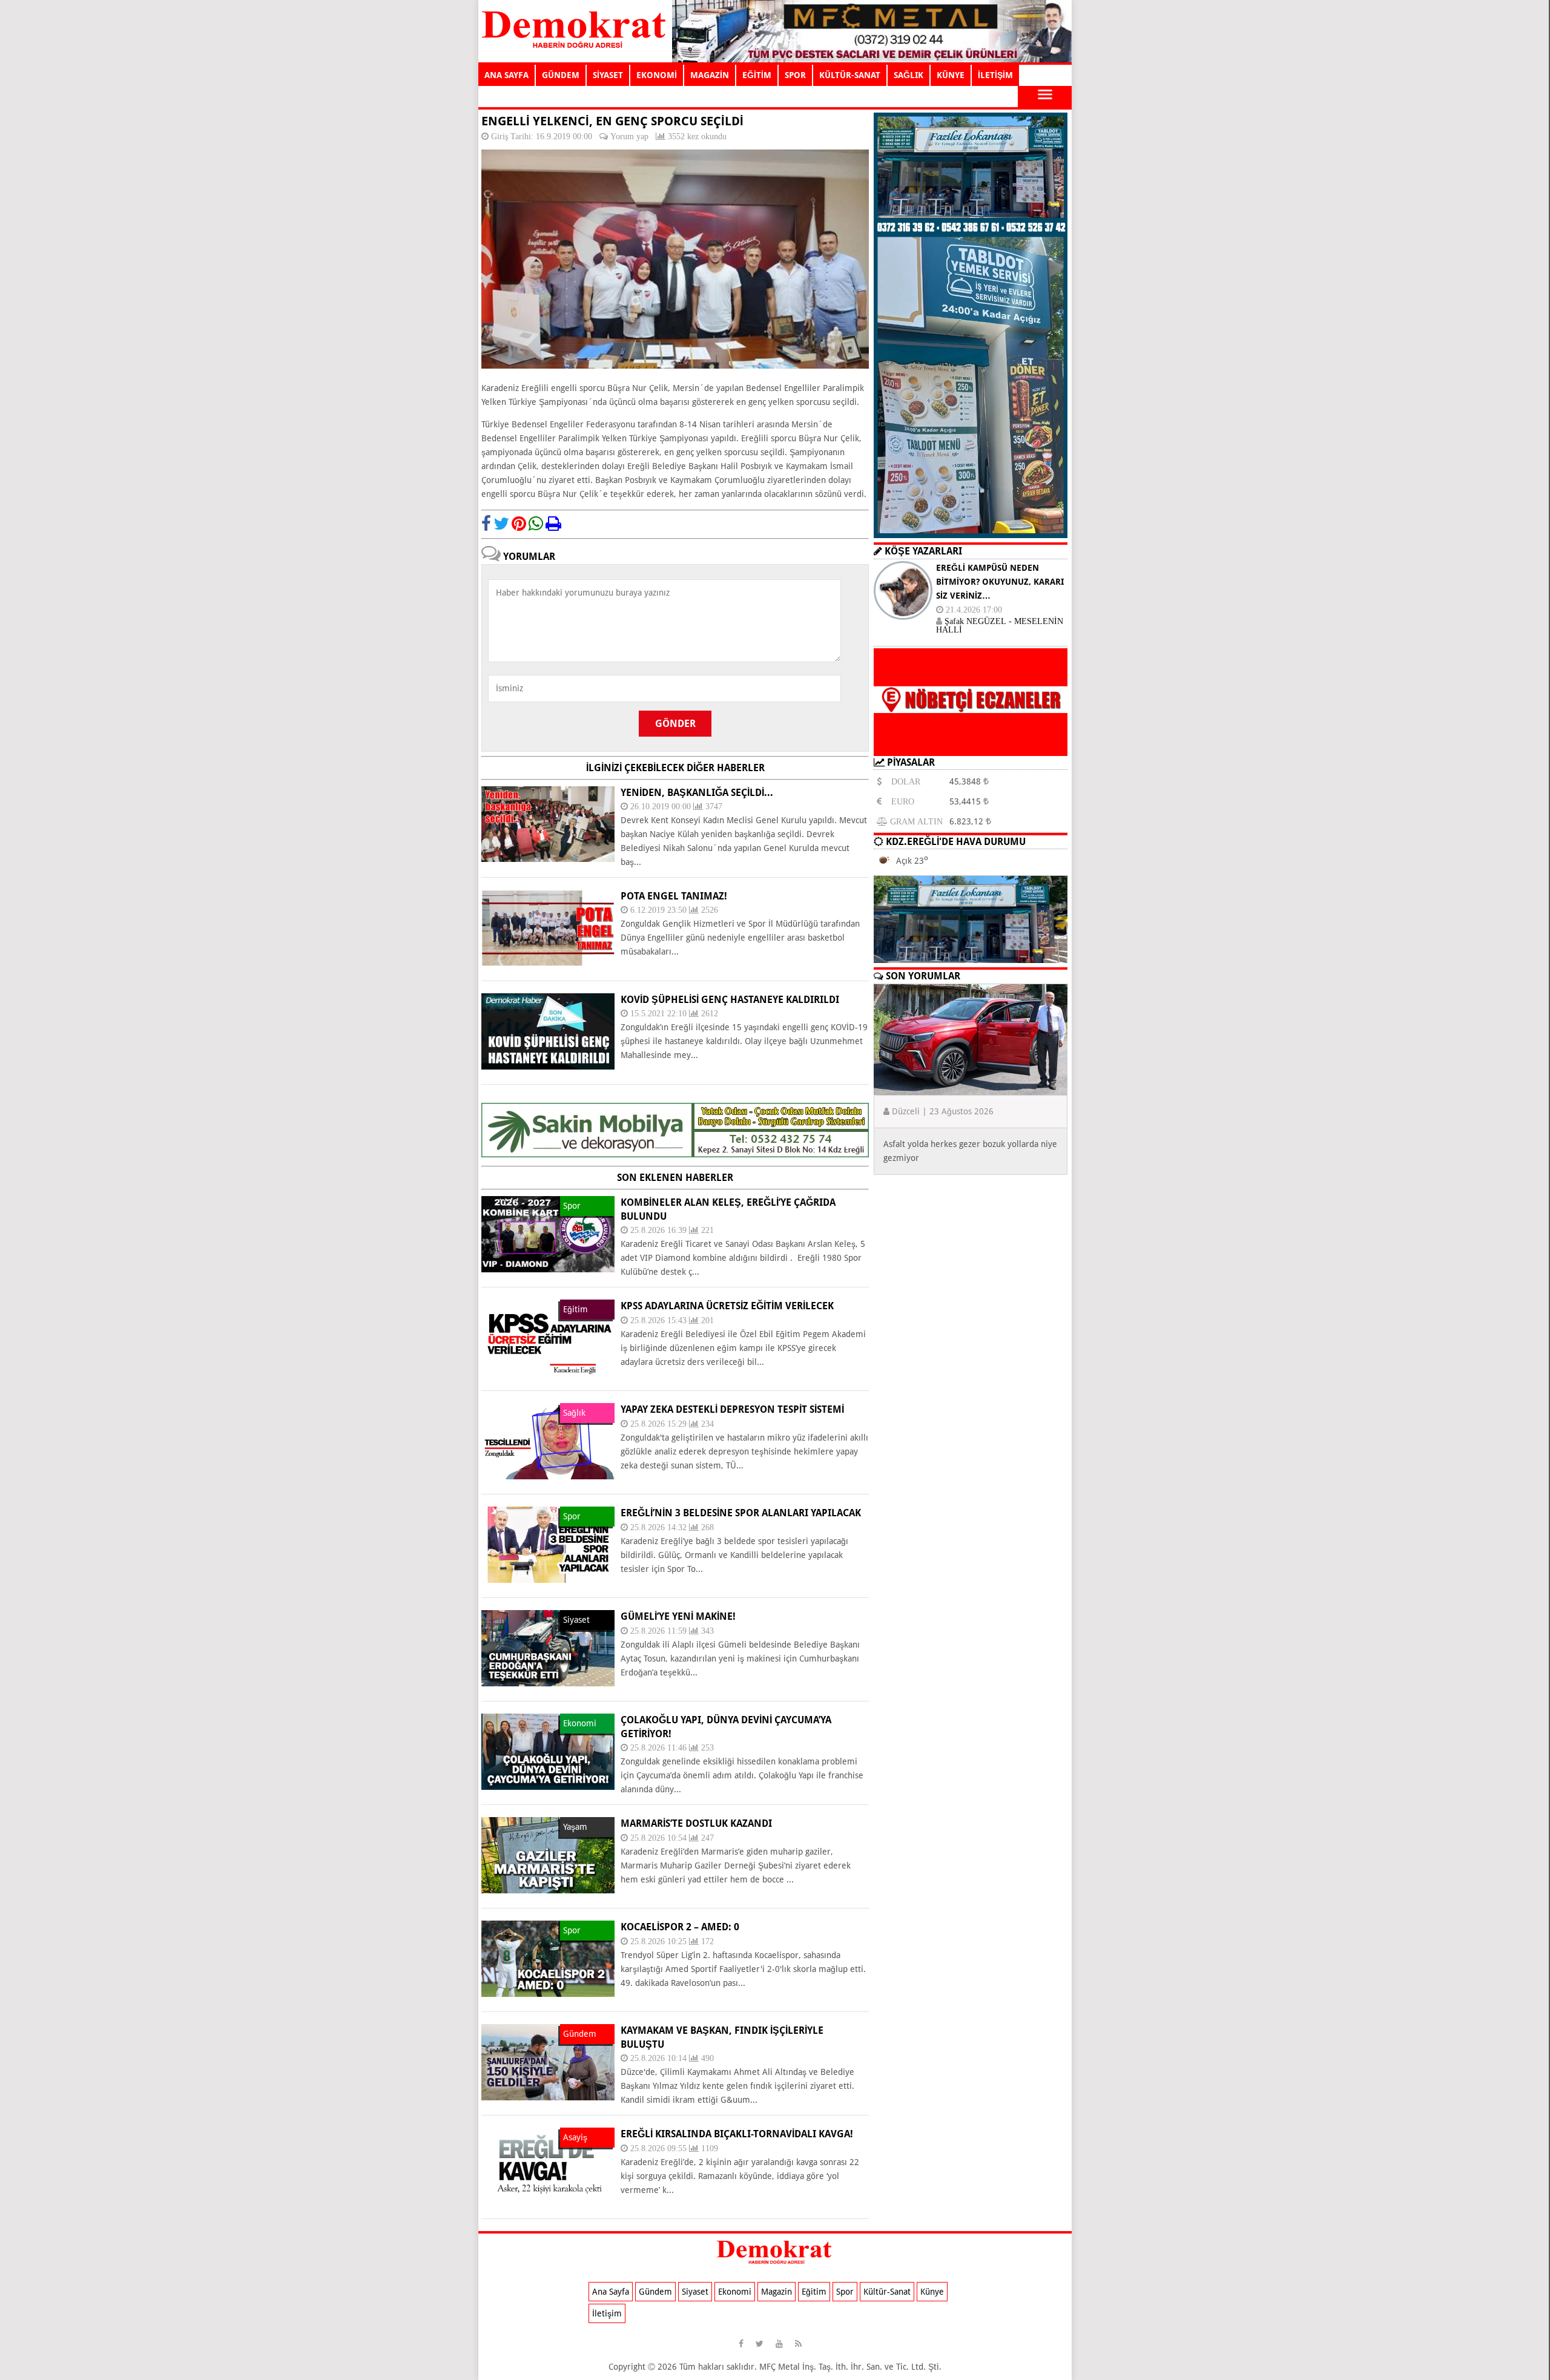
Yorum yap (629, 136)
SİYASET (608, 75)
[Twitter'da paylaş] (501, 524)
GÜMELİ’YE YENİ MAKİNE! (678, 1616)
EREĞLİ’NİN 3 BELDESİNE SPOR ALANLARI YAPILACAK (741, 1513)
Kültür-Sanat (887, 2292)
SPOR (795, 75)
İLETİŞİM (995, 75)
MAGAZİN (710, 75)
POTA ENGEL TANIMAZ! (674, 896)
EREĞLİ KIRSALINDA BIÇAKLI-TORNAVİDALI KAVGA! (737, 2134)
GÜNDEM (561, 75)
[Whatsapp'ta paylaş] (536, 524)
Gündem (655, 2292)
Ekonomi (735, 2292)
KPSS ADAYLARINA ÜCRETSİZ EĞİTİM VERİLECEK (727, 1306)
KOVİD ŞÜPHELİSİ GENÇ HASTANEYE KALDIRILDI (730, 1000)
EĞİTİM (757, 75)
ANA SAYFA (506, 75)
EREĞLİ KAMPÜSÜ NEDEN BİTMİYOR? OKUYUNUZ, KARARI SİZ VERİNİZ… (1000, 582)
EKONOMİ (657, 75)
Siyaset (695, 2292)
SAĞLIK (909, 75)
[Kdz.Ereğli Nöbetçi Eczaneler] (971, 746)
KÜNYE (951, 75)
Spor (845, 2292)
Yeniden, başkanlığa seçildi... (697, 793)
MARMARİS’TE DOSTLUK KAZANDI (696, 1823)
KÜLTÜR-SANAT (850, 75)
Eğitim (814, 2292)
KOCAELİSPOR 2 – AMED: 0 (680, 1927)
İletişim (607, 2313)
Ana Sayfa (611, 2292)
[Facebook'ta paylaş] (486, 524)
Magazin (777, 2292)
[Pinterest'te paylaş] (519, 524)
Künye (932, 2292)
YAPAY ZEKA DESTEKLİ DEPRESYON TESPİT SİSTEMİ (732, 1409)
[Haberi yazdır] (553, 524)
